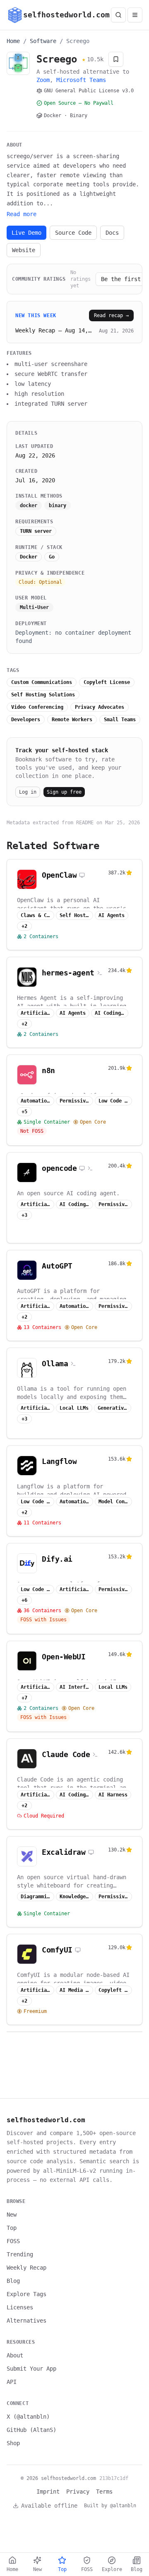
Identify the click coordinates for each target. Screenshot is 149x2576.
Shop (13, 2443)
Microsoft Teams (81, 80)
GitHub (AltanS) (31, 2430)
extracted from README (63, 823)
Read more (22, 214)
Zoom (43, 80)
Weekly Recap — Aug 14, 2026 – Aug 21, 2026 (55, 330)
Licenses (20, 2307)
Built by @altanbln (110, 2506)
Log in (28, 792)
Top (12, 2228)
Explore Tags (26, 2294)
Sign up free (64, 792)
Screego (78, 41)
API (12, 2382)
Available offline (49, 2506)
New (12, 2215)
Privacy (78, 2492)
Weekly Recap (26, 2268)
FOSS (13, 2241)
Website (24, 250)
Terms (104, 2492)
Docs (112, 233)
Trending (20, 2254)
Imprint (48, 2492)
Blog (13, 2281)
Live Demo (26, 233)
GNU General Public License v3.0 (89, 91)
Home (13, 41)
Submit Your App (31, 2369)
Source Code (73, 233)
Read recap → (111, 315)
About (15, 2355)
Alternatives (26, 2321)
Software (43, 41)
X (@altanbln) (28, 2417)
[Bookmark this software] (116, 59)
